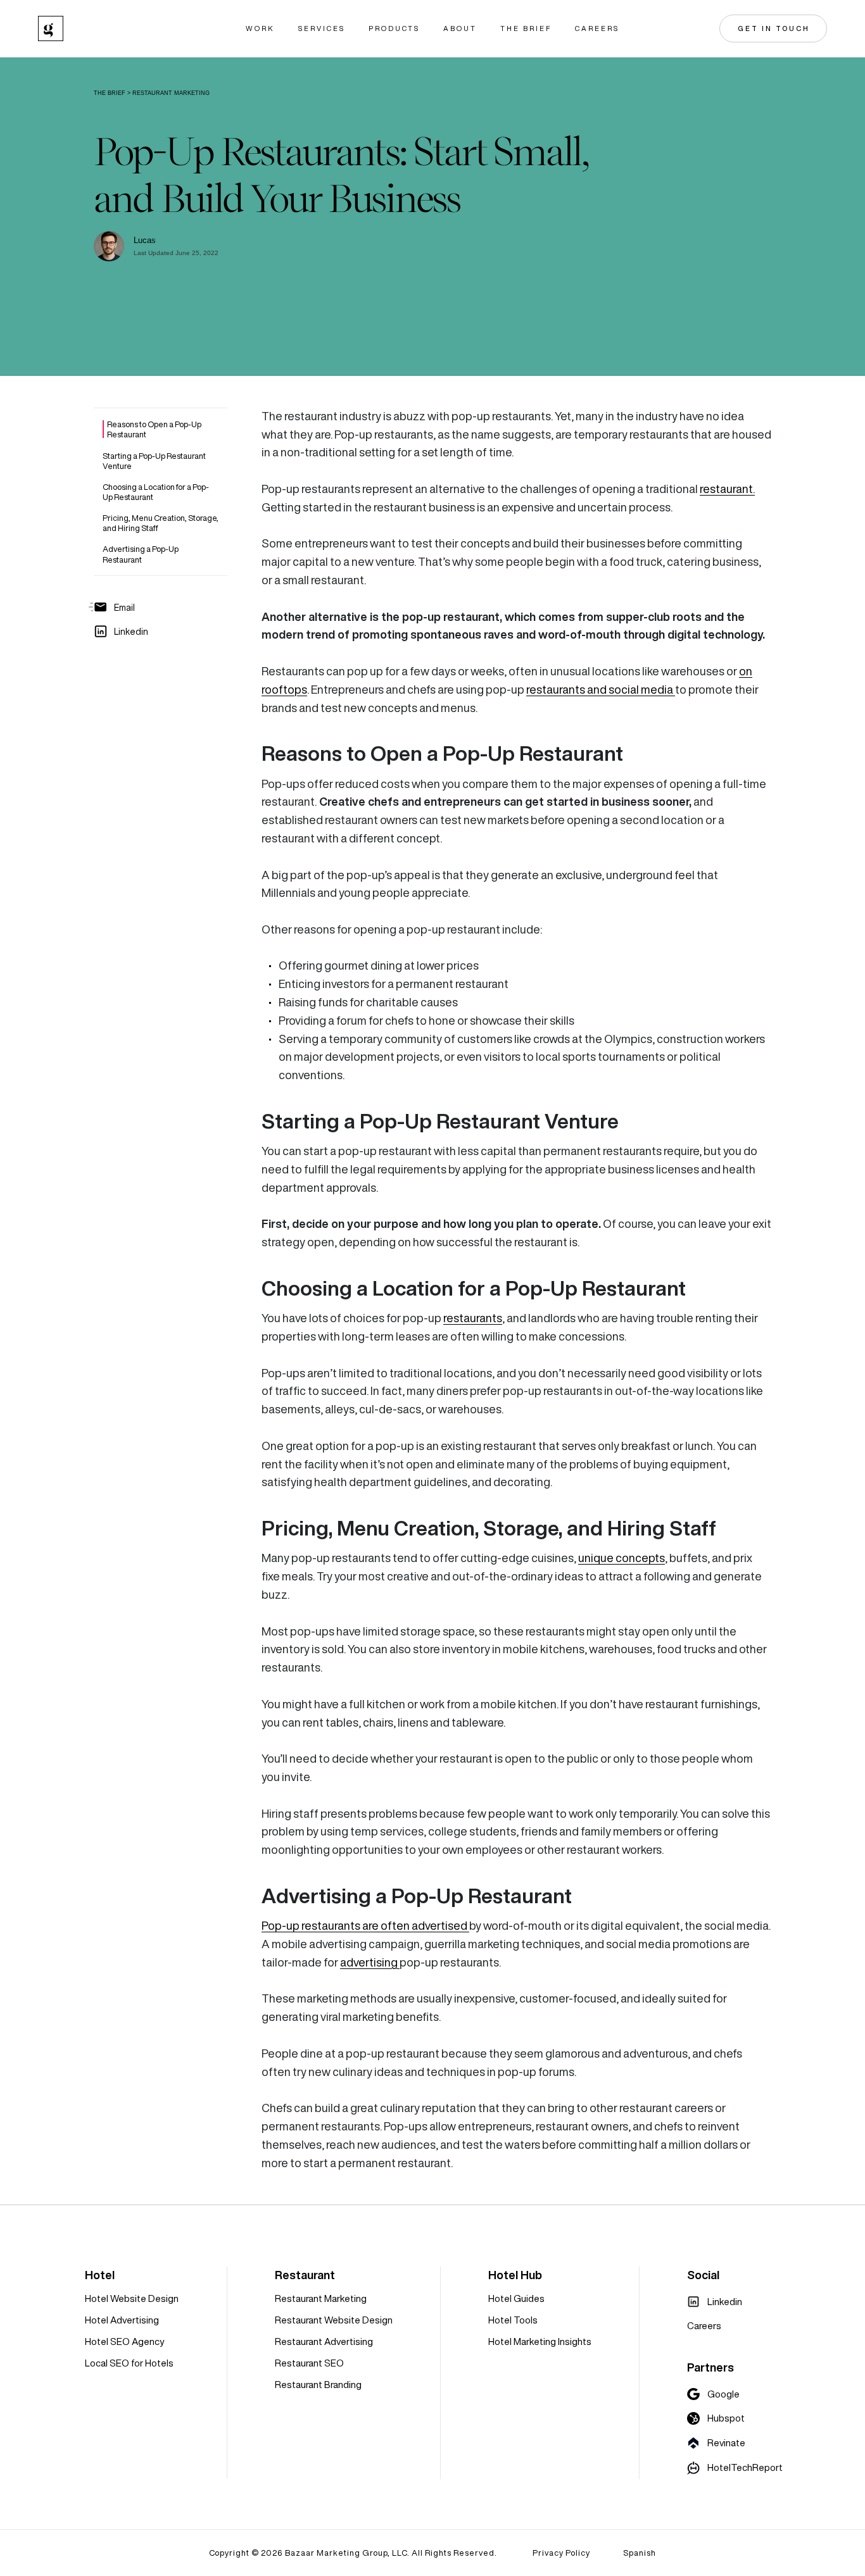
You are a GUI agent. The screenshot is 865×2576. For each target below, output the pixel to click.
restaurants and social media (601, 690)
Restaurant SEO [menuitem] (309, 2363)
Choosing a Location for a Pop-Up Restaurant (156, 491)
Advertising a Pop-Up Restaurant (141, 554)
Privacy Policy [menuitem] (561, 2553)
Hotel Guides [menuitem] (516, 2298)
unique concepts (622, 1558)
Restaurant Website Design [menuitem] (334, 2320)
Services (322, 29)
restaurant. (727, 489)
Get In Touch (774, 28)
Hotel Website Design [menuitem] (132, 2298)
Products (394, 29)
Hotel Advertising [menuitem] (122, 2320)
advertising (370, 1962)
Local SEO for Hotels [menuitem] (129, 2363)
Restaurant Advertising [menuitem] (324, 2342)
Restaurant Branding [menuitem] (318, 2385)
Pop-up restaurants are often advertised (365, 1926)
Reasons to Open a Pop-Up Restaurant (154, 429)
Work (260, 29)
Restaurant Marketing (171, 93)
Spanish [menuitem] (640, 2553)
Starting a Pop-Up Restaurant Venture (154, 460)
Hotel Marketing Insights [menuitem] (540, 2342)
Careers (597, 29)
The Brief (526, 29)
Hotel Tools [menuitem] (513, 2320)
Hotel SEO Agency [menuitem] (124, 2342)
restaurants (473, 1318)
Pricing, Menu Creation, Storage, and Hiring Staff (161, 523)
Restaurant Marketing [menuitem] (321, 2298)
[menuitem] (715, 2302)
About (460, 29)
